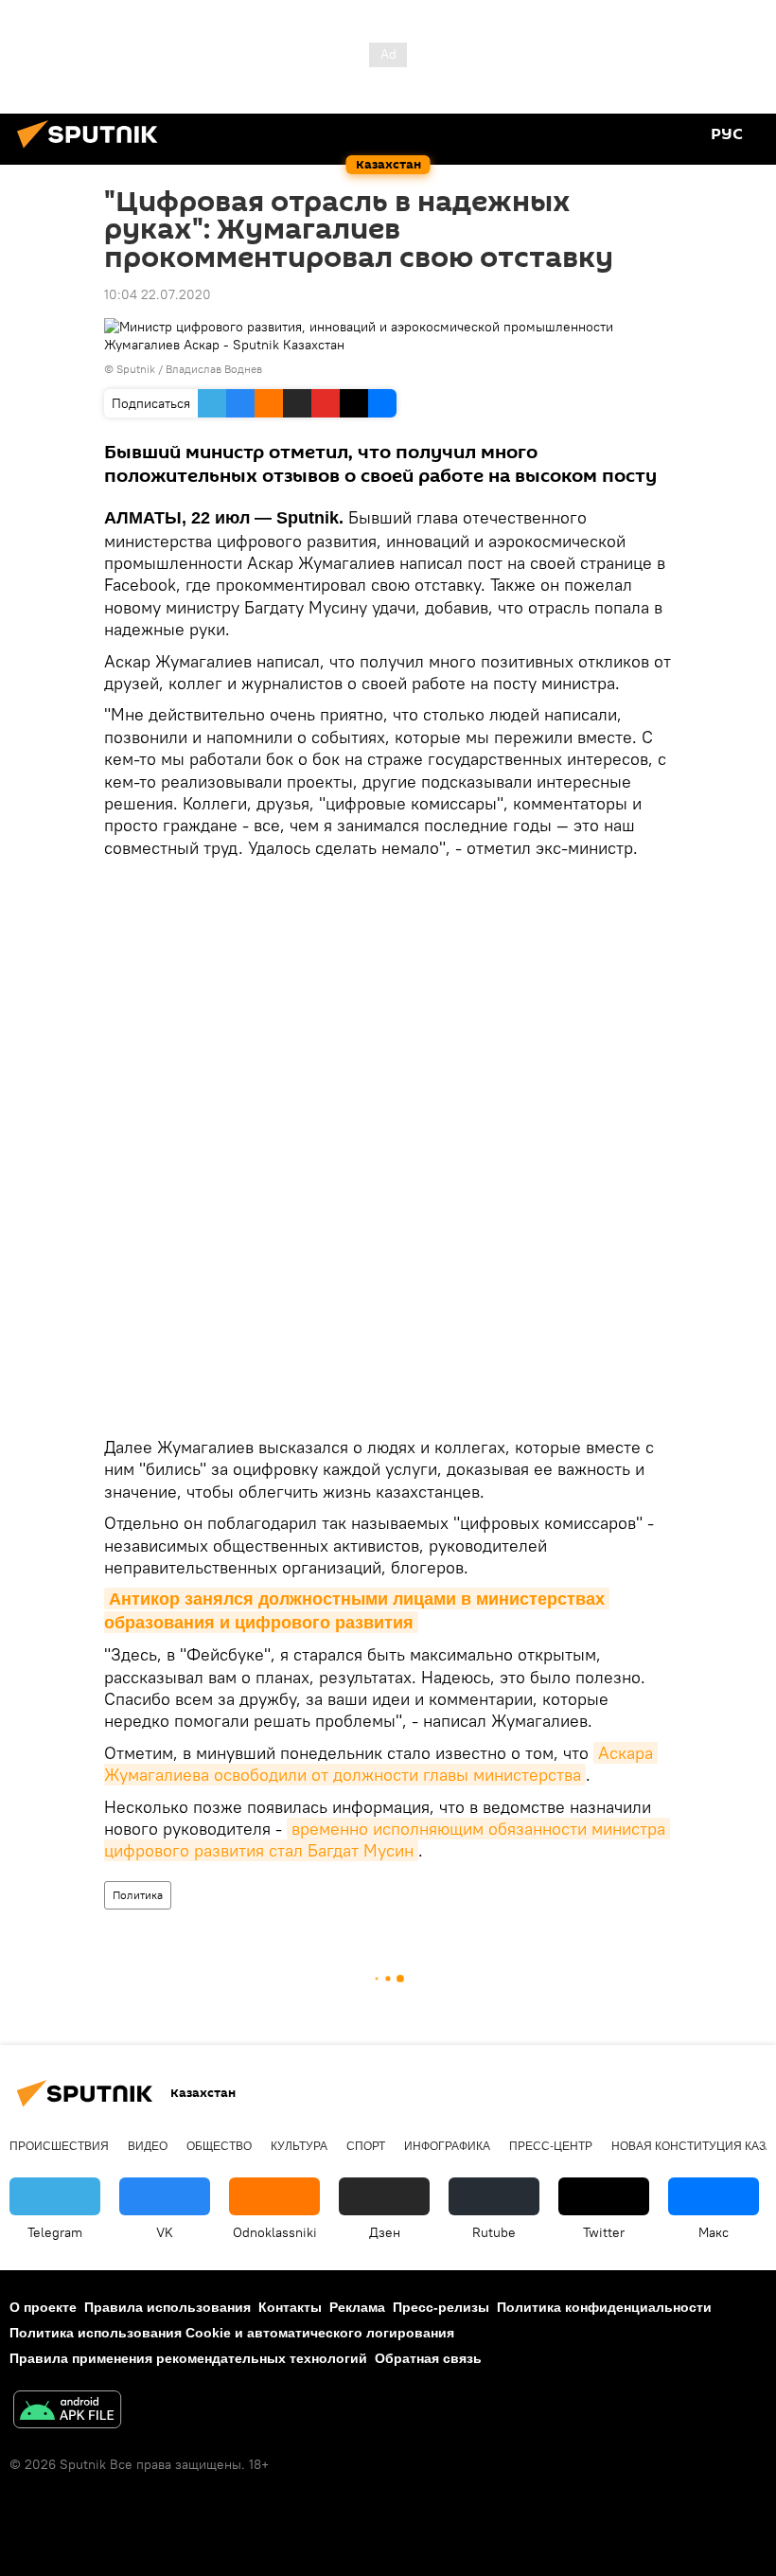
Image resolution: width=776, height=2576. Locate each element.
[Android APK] (67, 2412)
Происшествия (59, 2146)
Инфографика (447, 2146)
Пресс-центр (551, 2146)
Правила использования (168, 2307)
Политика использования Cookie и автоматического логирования (232, 2333)
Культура (299, 2146)
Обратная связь (428, 2358)
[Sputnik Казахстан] (93, 151)
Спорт (366, 2146)
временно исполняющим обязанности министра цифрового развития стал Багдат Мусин (387, 1839)
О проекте (43, 2307)
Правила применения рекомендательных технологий (188, 2358)
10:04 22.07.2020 (158, 294)
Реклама (357, 2307)
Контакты (290, 2307)
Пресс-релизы (441, 2307)
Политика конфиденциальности (604, 2307)
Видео (148, 2146)
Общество (219, 2146)
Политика (138, 1895)
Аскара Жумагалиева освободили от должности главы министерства (381, 1764)
